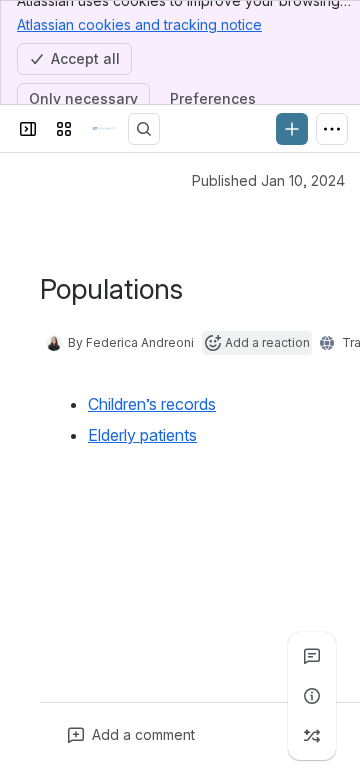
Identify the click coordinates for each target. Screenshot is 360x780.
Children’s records (152, 404)
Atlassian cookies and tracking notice (139, 24)
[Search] (144, 129)
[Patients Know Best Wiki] (104, 129)
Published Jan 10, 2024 (268, 180)
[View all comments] (312, 656)
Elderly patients (142, 435)
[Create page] (312, 736)
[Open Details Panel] (312, 696)
